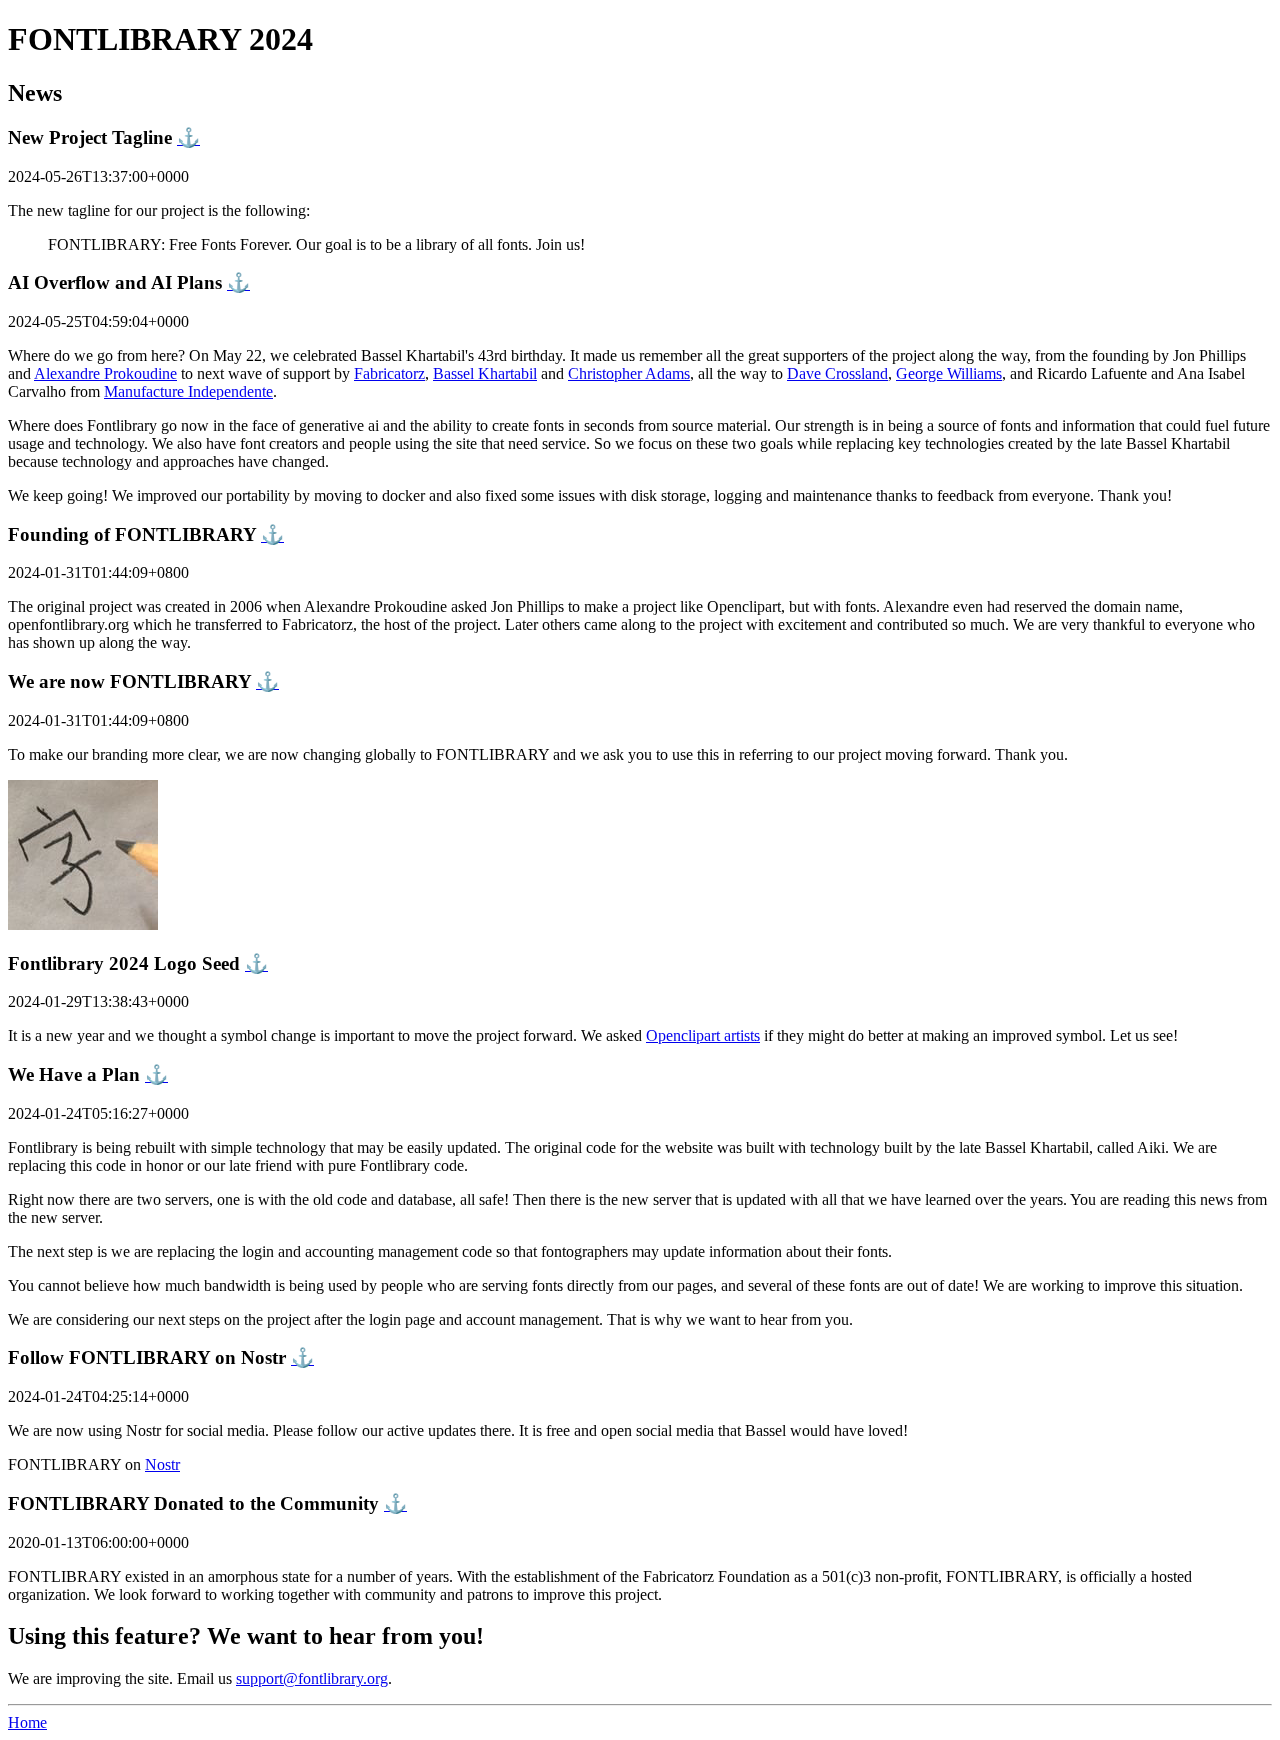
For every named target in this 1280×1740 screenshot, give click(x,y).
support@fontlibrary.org (312, 1678)
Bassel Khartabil (485, 373)
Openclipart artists (703, 1035)
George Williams (949, 373)
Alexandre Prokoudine (105, 373)
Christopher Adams (629, 373)
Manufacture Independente (188, 391)
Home (27, 1722)
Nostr (162, 1464)
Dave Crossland (837, 373)
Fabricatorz (389, 373)
